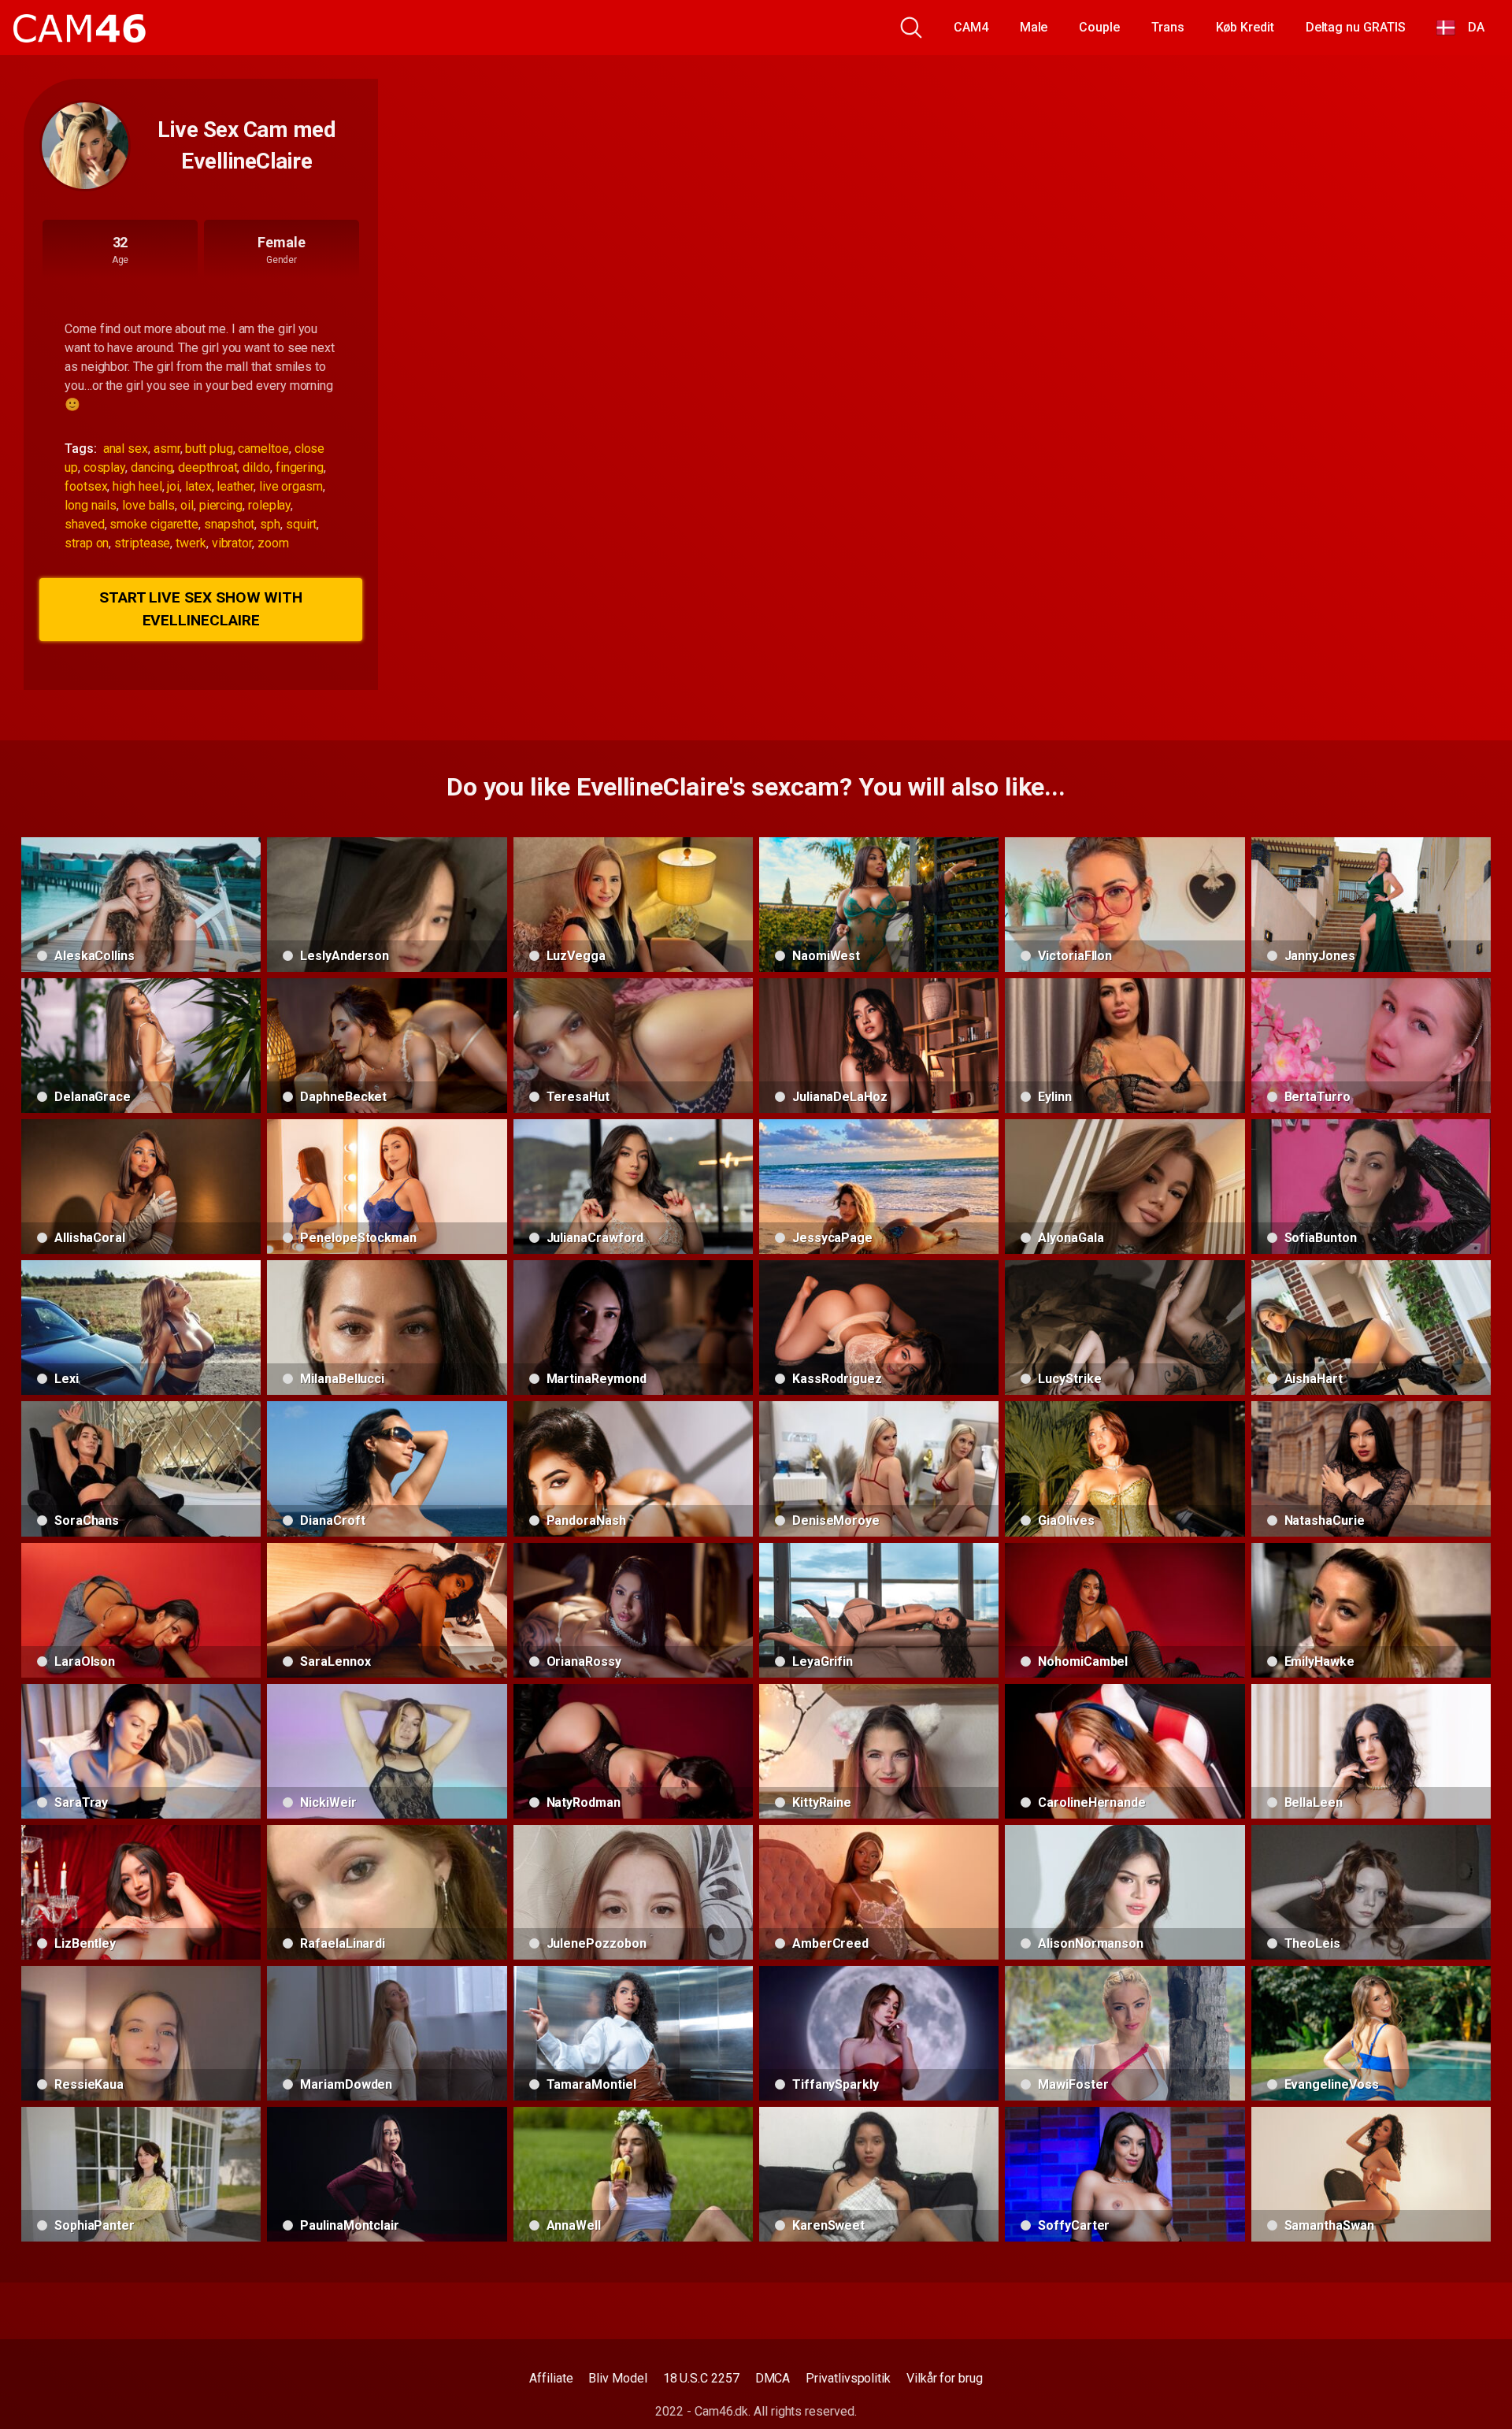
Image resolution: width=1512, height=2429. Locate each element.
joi (173, 486)
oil (187, 505)
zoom (273, 543)
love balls (148, 505)
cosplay (104, 467)
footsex (86, 486)
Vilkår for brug (945, 2378)
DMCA (773, 2378)
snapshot (229, 524)
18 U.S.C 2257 (701, 2378)
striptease (142, 543)
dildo (256, 467)
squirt (302, 524)
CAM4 (971, 27)
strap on (87, 543)
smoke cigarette (154, 524)
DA (1470, 27)
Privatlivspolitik (848, 2378)
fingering (300, 467)
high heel (137, 486)
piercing (221, 505)
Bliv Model (617, 2378)
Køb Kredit (1245, 27)
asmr (167, 449)
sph (270, 524)
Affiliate (551, 2378)
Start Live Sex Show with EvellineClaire (201, 609)
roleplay (269, 505)
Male (1034, 27)
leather (235, 486)
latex (198, 486)
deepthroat (208, 467)
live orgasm (291, 486)
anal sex (126, 449)
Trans (1168, 27)
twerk (191, 543)
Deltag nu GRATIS (1356, 27)
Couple (1099, 27)
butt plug (209, 449)
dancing (152, 467)
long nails (91, 505)
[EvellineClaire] (85, 146)
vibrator (232, 543)
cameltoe (263, 449)
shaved (85, 524)
